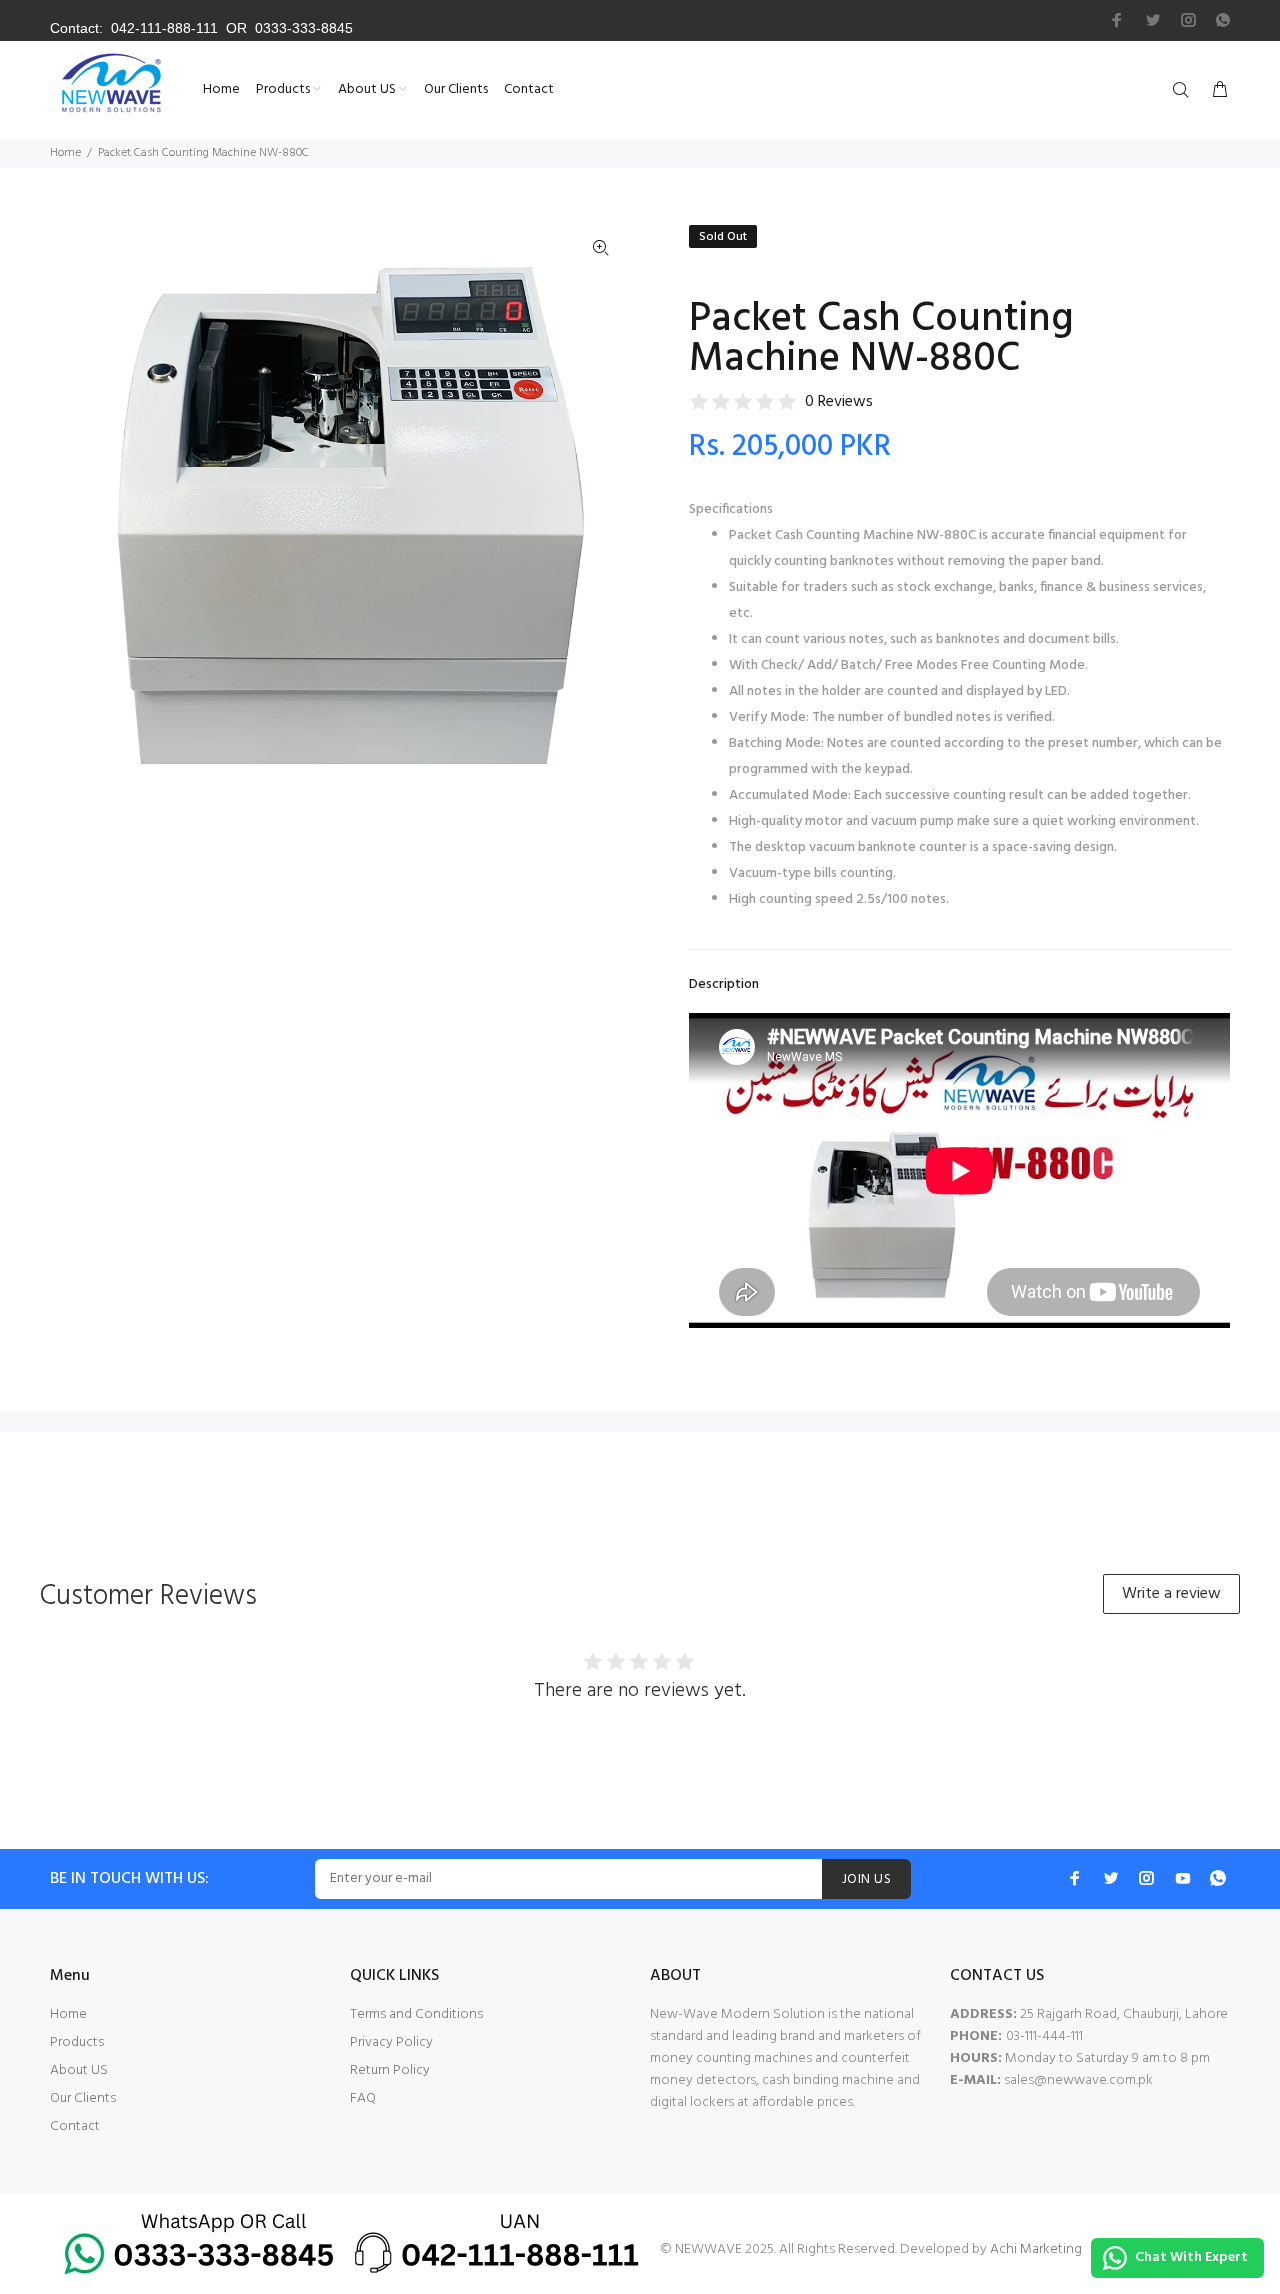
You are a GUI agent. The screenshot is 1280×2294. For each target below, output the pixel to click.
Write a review (1171, 1594)
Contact (75, 2126)
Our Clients (83, 2098)
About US (79, 2070)
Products (77, 2042)
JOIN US (866, 1879)
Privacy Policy (391, 2042)
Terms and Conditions (416, 2014)
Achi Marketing (1036, 2249)
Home (65, 153)
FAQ (363, 2098)
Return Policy (390, 2070)
